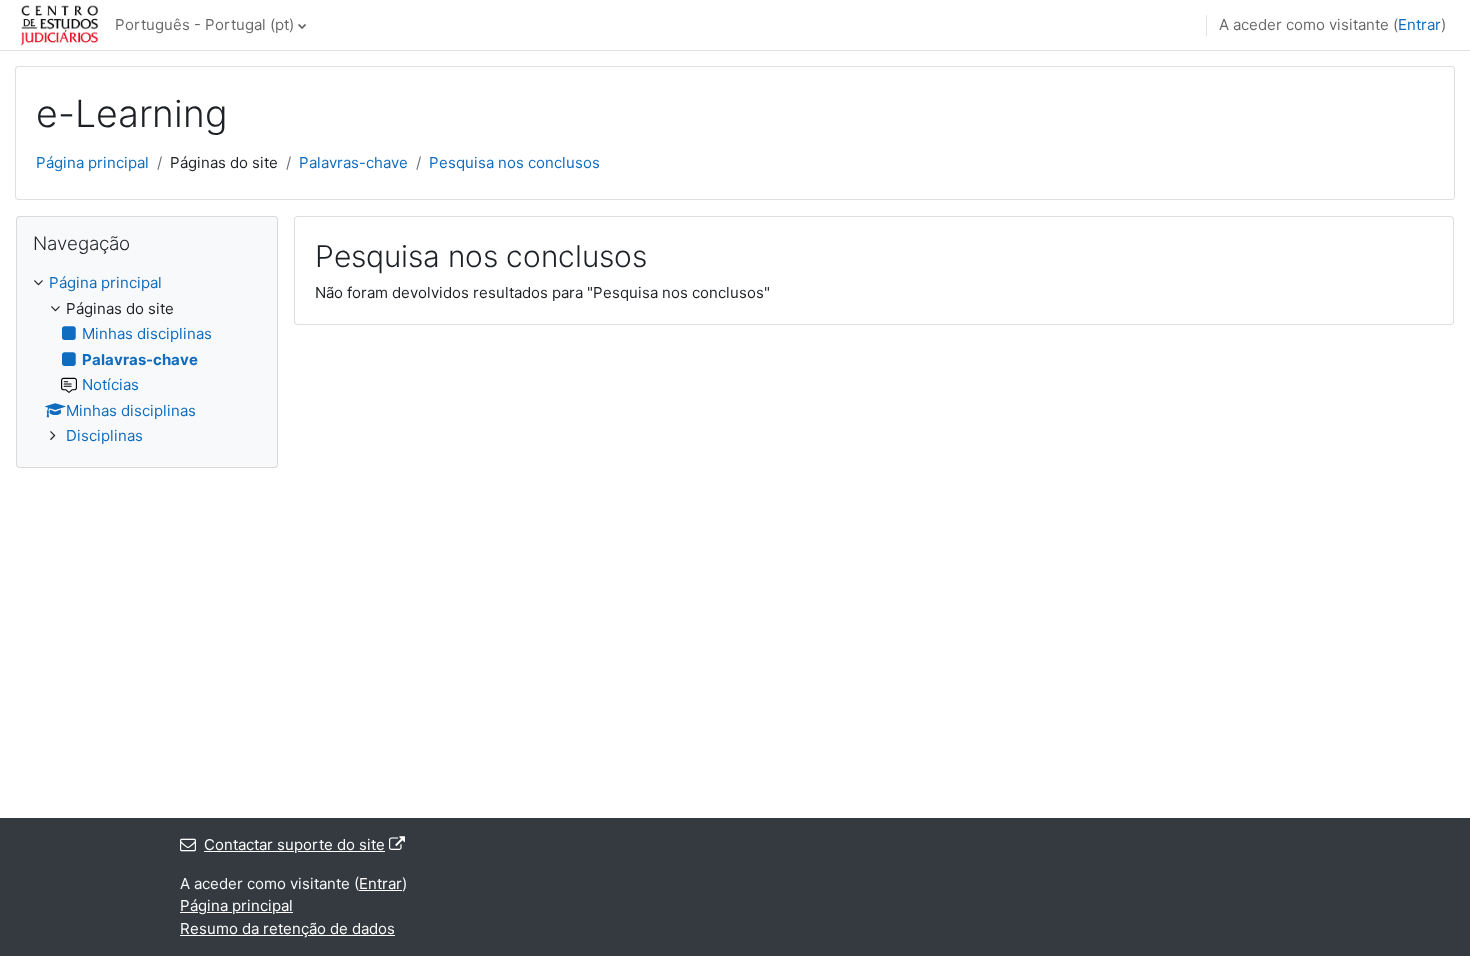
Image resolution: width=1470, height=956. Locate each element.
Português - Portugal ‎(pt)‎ (204, 24)
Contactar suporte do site (294, 844)
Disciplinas (104, 435)
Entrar (1419, 24)
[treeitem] (147, 360)
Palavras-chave (353, 162)
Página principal (92, 162)
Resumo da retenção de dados (287, 928)
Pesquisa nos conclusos (514, 162)
